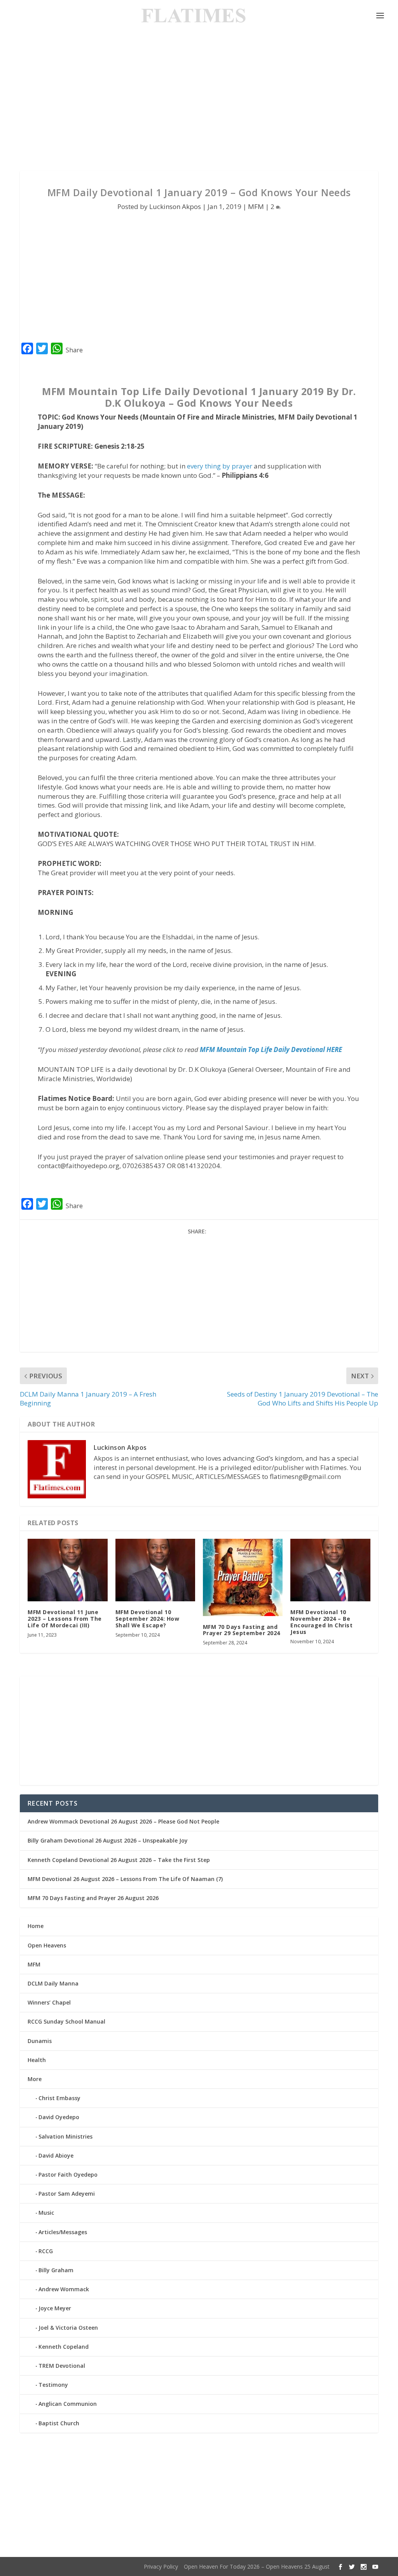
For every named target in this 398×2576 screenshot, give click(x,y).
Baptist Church (59, 2423)
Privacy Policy (161, 2566)
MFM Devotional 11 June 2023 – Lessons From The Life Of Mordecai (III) (65, 1619)
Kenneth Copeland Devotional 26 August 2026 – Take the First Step (119, 1860)
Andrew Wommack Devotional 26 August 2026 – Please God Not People (123, 1821)
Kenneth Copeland (64, 2347)
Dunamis (40, 2041)
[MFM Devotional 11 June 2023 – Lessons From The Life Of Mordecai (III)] (67, 1570)
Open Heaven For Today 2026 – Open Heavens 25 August (257, 2566)
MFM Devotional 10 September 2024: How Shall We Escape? (148, 1619)
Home (36, 1926)
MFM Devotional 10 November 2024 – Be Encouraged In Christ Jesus (321, 1622)
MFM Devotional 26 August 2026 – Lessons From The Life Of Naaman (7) (125, 1879)
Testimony (53, 2385)
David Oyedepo (59, 2117)
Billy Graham (56, 2270)
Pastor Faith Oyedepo (68, 2175)
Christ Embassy (59, 2098)
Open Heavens (47, 1945)
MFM (256, 206)
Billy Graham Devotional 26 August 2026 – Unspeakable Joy (108, 1840)
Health (37, 2060)
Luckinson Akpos (175, 206)
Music (46, 2213)
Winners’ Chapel (49, 2002)
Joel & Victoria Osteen (68, 2328)
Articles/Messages (63, 2232)
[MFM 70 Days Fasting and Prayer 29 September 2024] (243, 1577)
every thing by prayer (220, 466)
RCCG (46, 2251)
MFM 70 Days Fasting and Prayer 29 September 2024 (242, 1630)
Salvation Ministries (65, 2136)
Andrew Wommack (64, 2289)
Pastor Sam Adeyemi (67, 2194)
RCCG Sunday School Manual (66, 2021)
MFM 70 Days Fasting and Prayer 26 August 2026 (93, 1898)
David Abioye (56, 2155)
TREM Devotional (62, 2366)
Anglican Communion (68, 2404)
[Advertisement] (199, 101)
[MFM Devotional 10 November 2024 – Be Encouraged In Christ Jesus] (330, 1570)
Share (74, 350)
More (35, 2079)
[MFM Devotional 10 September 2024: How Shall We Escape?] (155, 1570)
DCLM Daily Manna (53, 1983)
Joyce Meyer (55, 2308)
